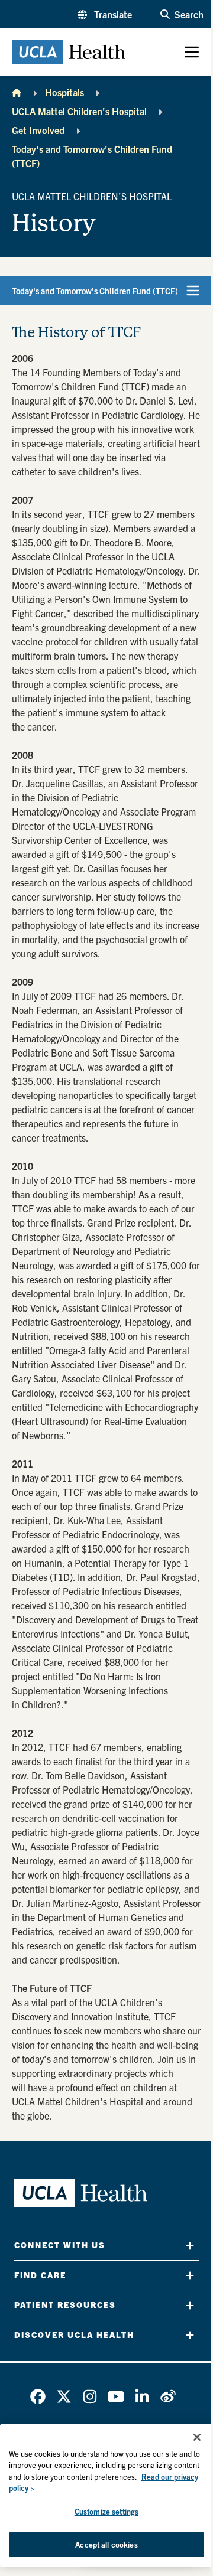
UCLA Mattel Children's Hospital (79, 111)
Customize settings (106, 2511)
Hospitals (64, 92)
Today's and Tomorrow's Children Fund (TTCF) (92, 156)
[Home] (17, 92)
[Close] (197, 2437)
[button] (105, 14)
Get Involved (38, 130)
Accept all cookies (106, 2544)
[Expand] (190, 2246)
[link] (38, 2396)
